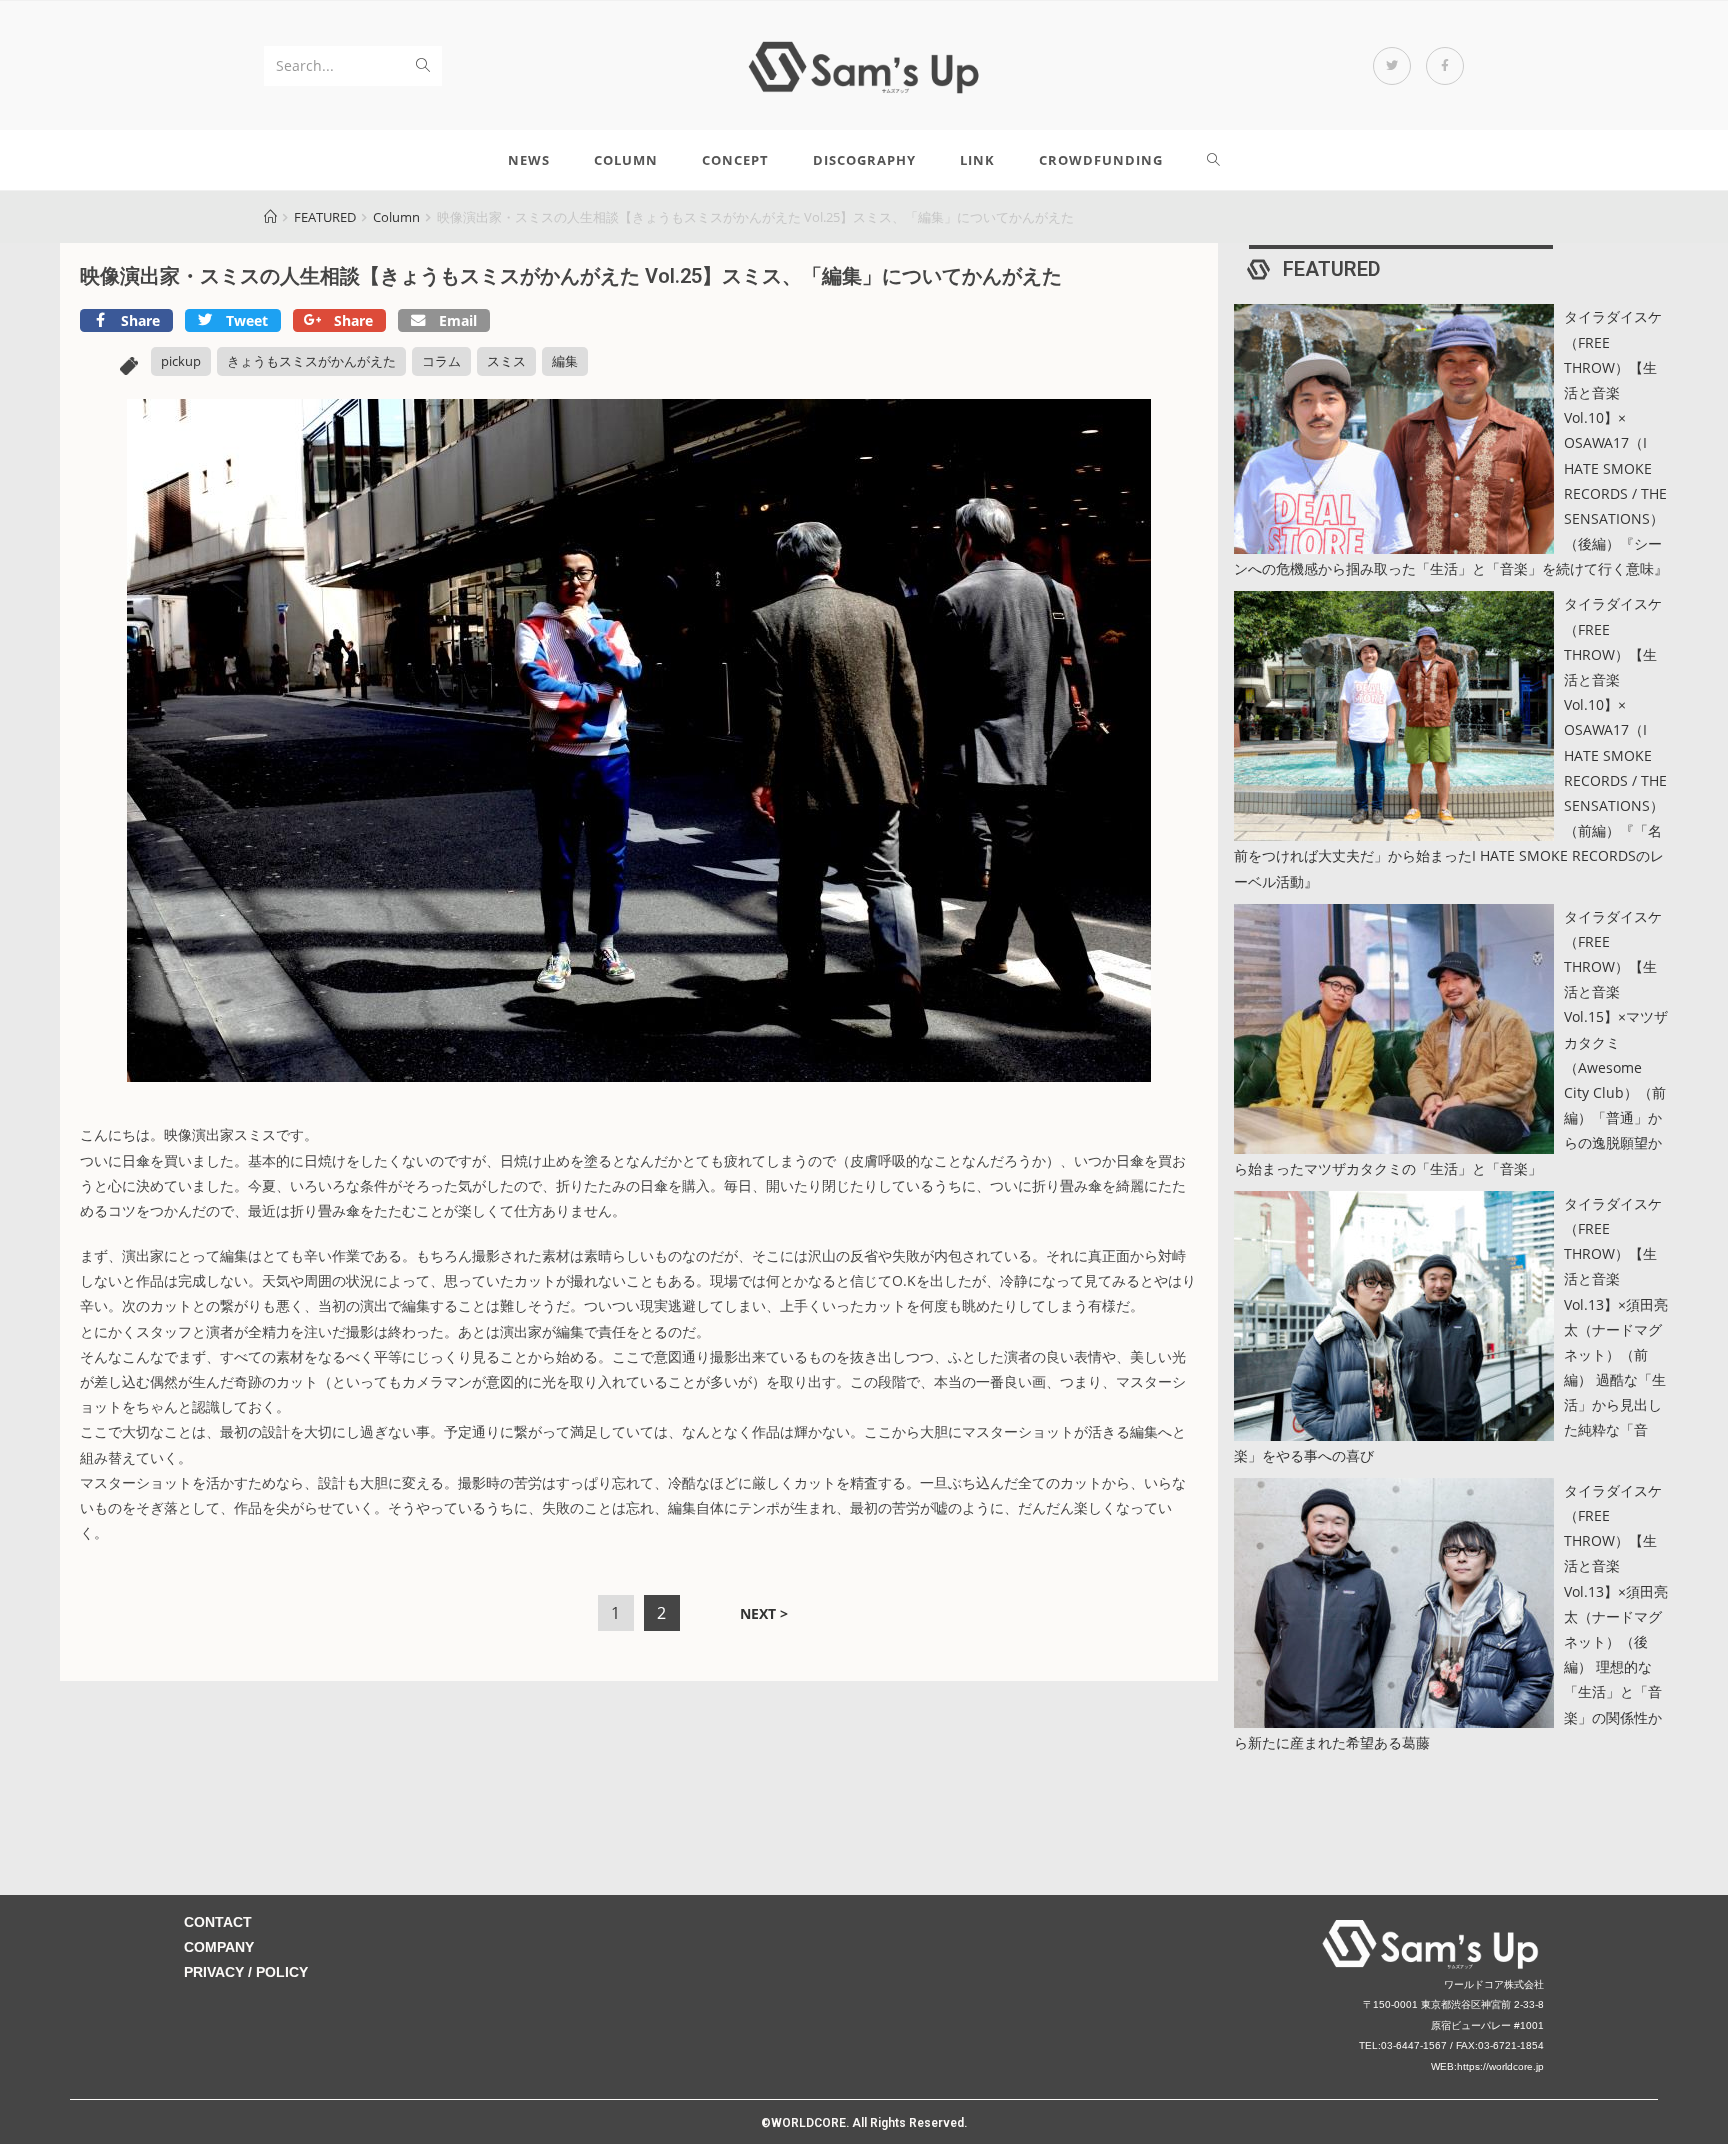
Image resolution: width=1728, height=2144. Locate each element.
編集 (565, 361)
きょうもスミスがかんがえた (311, 361)
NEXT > (764, 1613)
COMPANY (219, 1947)
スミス (506, 361)
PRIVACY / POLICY (246, 1972)
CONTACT (218, 1922)
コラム (441, 361)
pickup (181, 361)
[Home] (270, 217)
